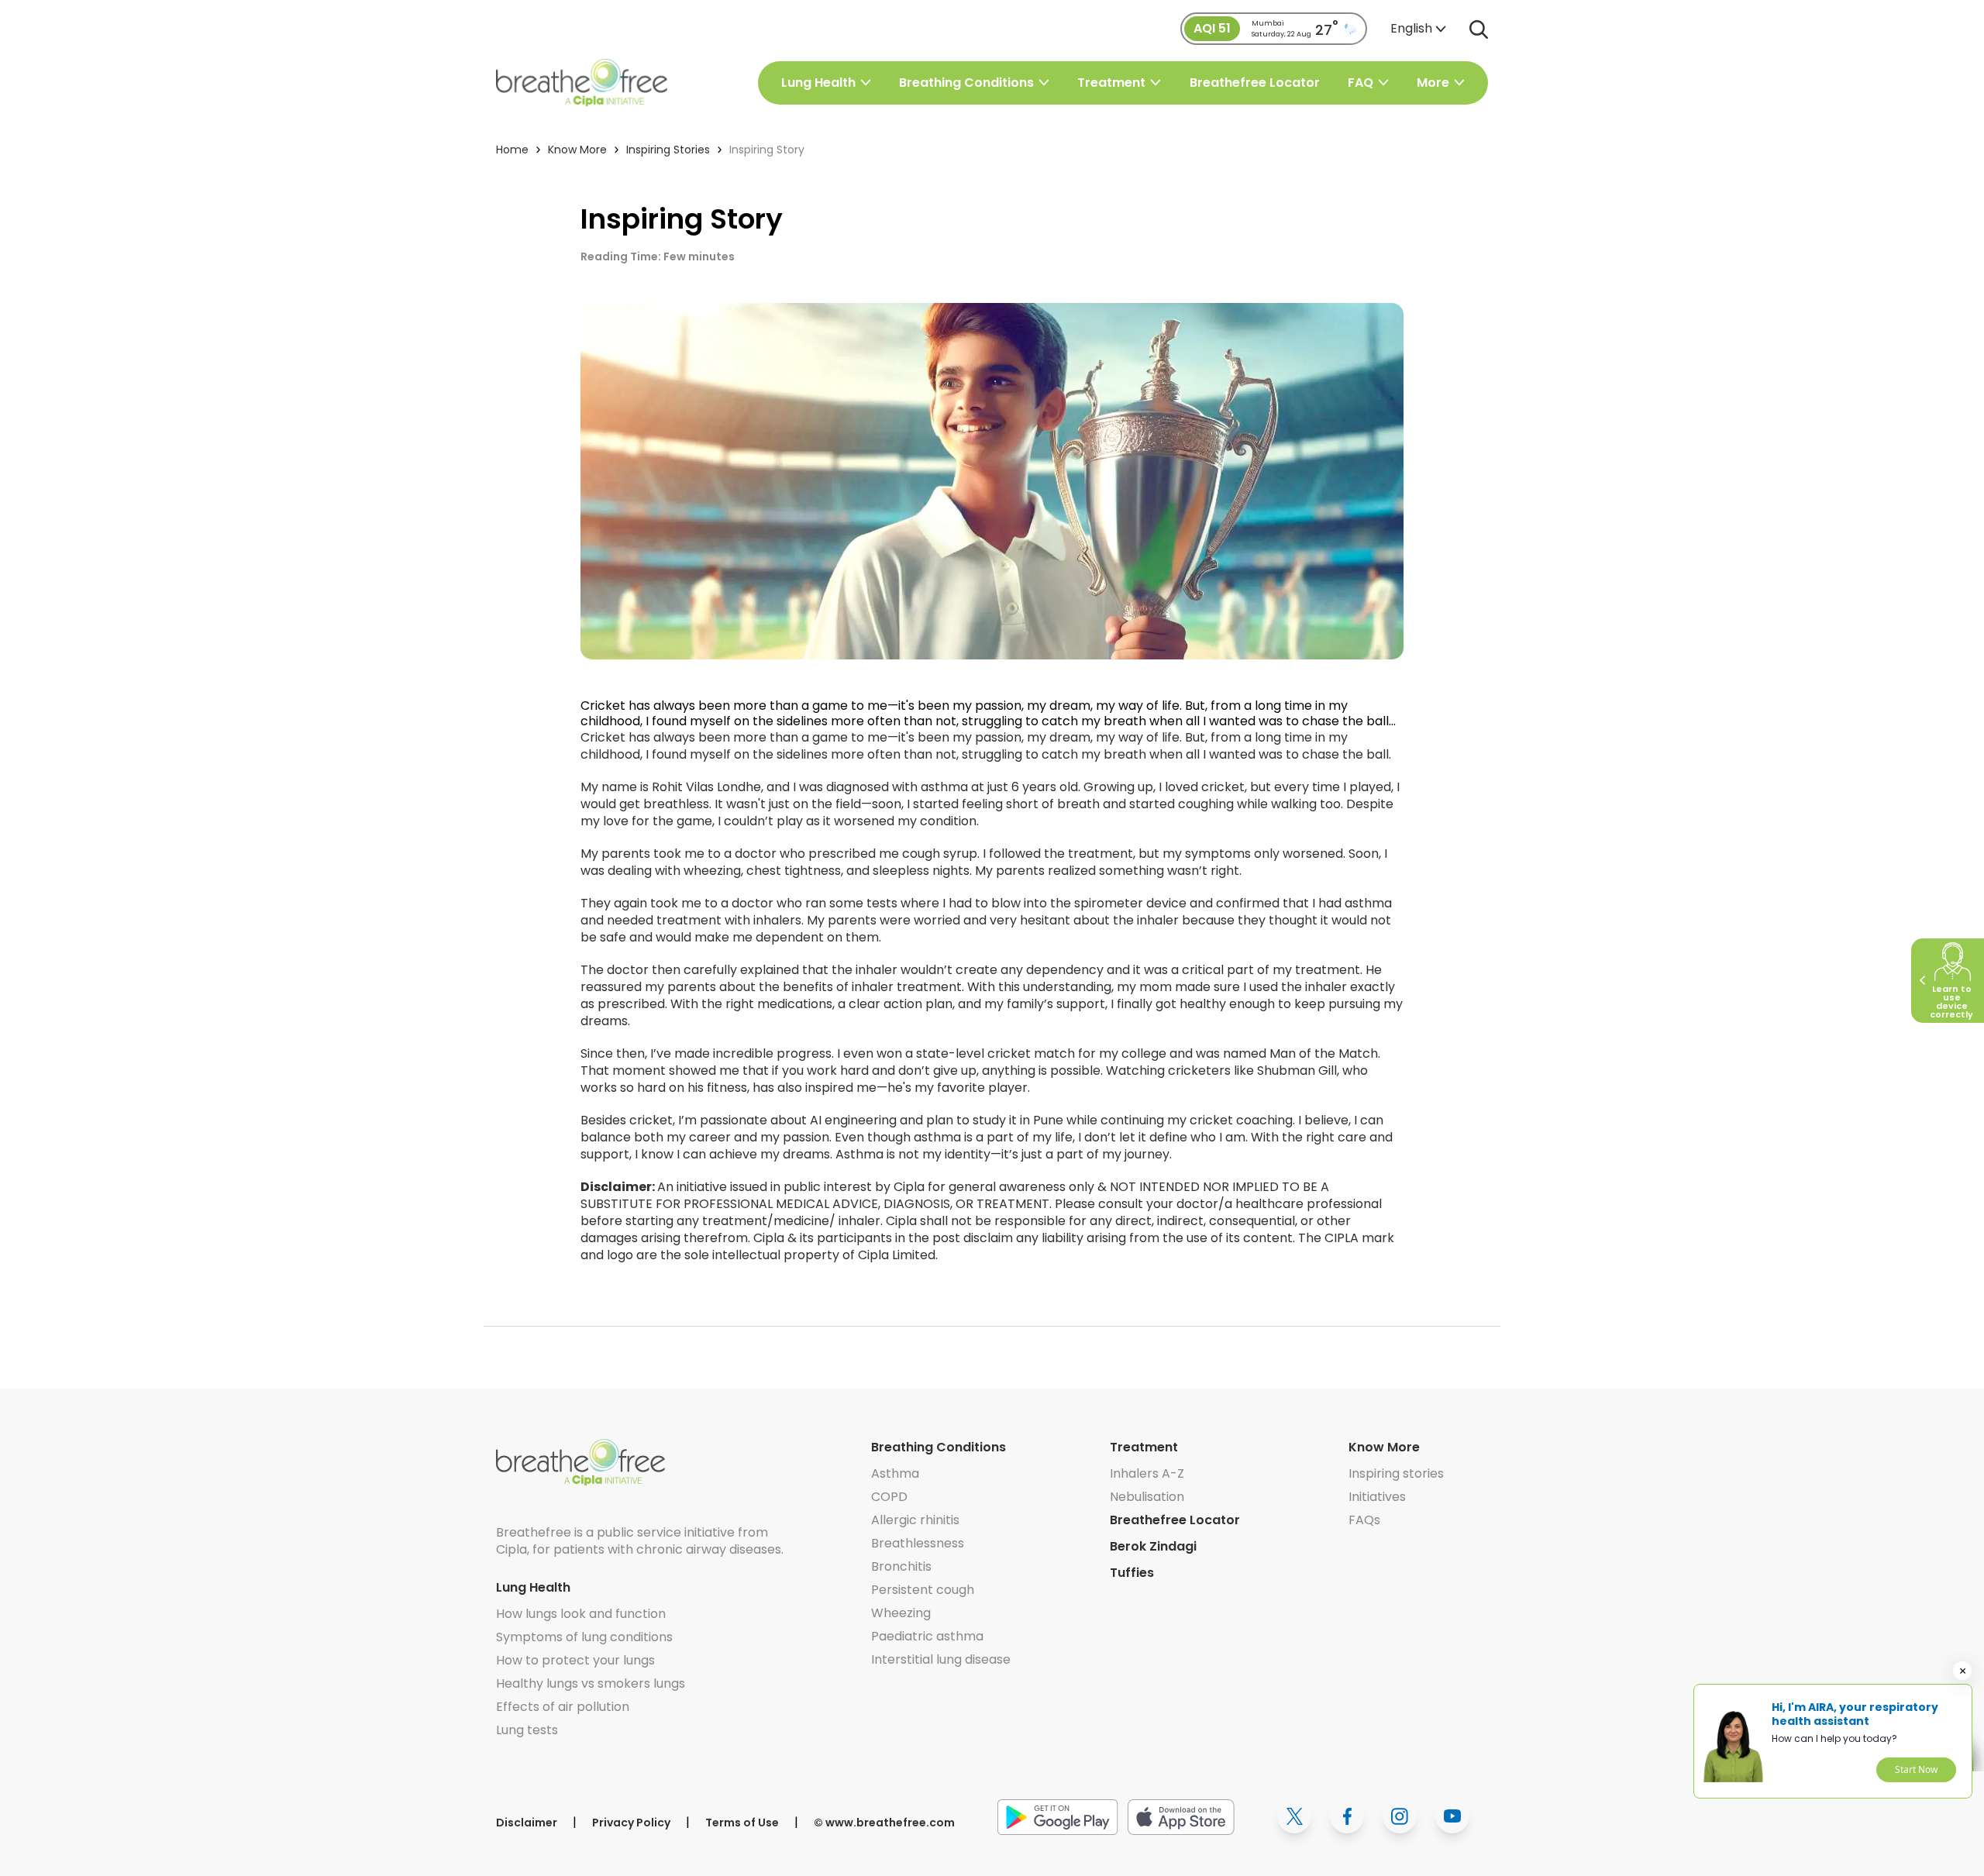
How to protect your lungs (575, 1660)
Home (512, 150)
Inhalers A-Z (1147, 1473)
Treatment (1144, 1447)
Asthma (895, 1473)
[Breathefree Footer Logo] (580, 1462)
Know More (577, 150)
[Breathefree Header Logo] (582, 83)
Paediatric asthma (927, 1636)
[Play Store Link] (1058, 1816)
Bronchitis (901, 1566)
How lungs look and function (581, 1614)
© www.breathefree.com (884, 1823)
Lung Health (533, 1587)
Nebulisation (1147, 1497)
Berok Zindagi (1153, 1546)
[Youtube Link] (1452, 1816)
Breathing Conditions (939, 1447)
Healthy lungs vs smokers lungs (591, 1683)
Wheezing (901, 1613)
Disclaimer (527, 1823)
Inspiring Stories (668, 150)
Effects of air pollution (563, 1707)
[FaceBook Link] (1347, 1816)
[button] (1418, 29)
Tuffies (1132, 1573)
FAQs (1364, 1520)
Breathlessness (918, 1543)
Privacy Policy (631, 1823)
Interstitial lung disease (941, 1659)
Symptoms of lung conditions (584, 1637)
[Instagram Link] (1400, 1816)
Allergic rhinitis (915, 1520)
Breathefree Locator (1255, 83)
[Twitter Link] (1294, 1816)
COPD (889, 1497)
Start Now (1916, 1769)
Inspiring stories (1396, 1473)
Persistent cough (923, 1590)
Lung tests (527, 1730)
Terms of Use (742, 1823)
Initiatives (1377, 1497)
